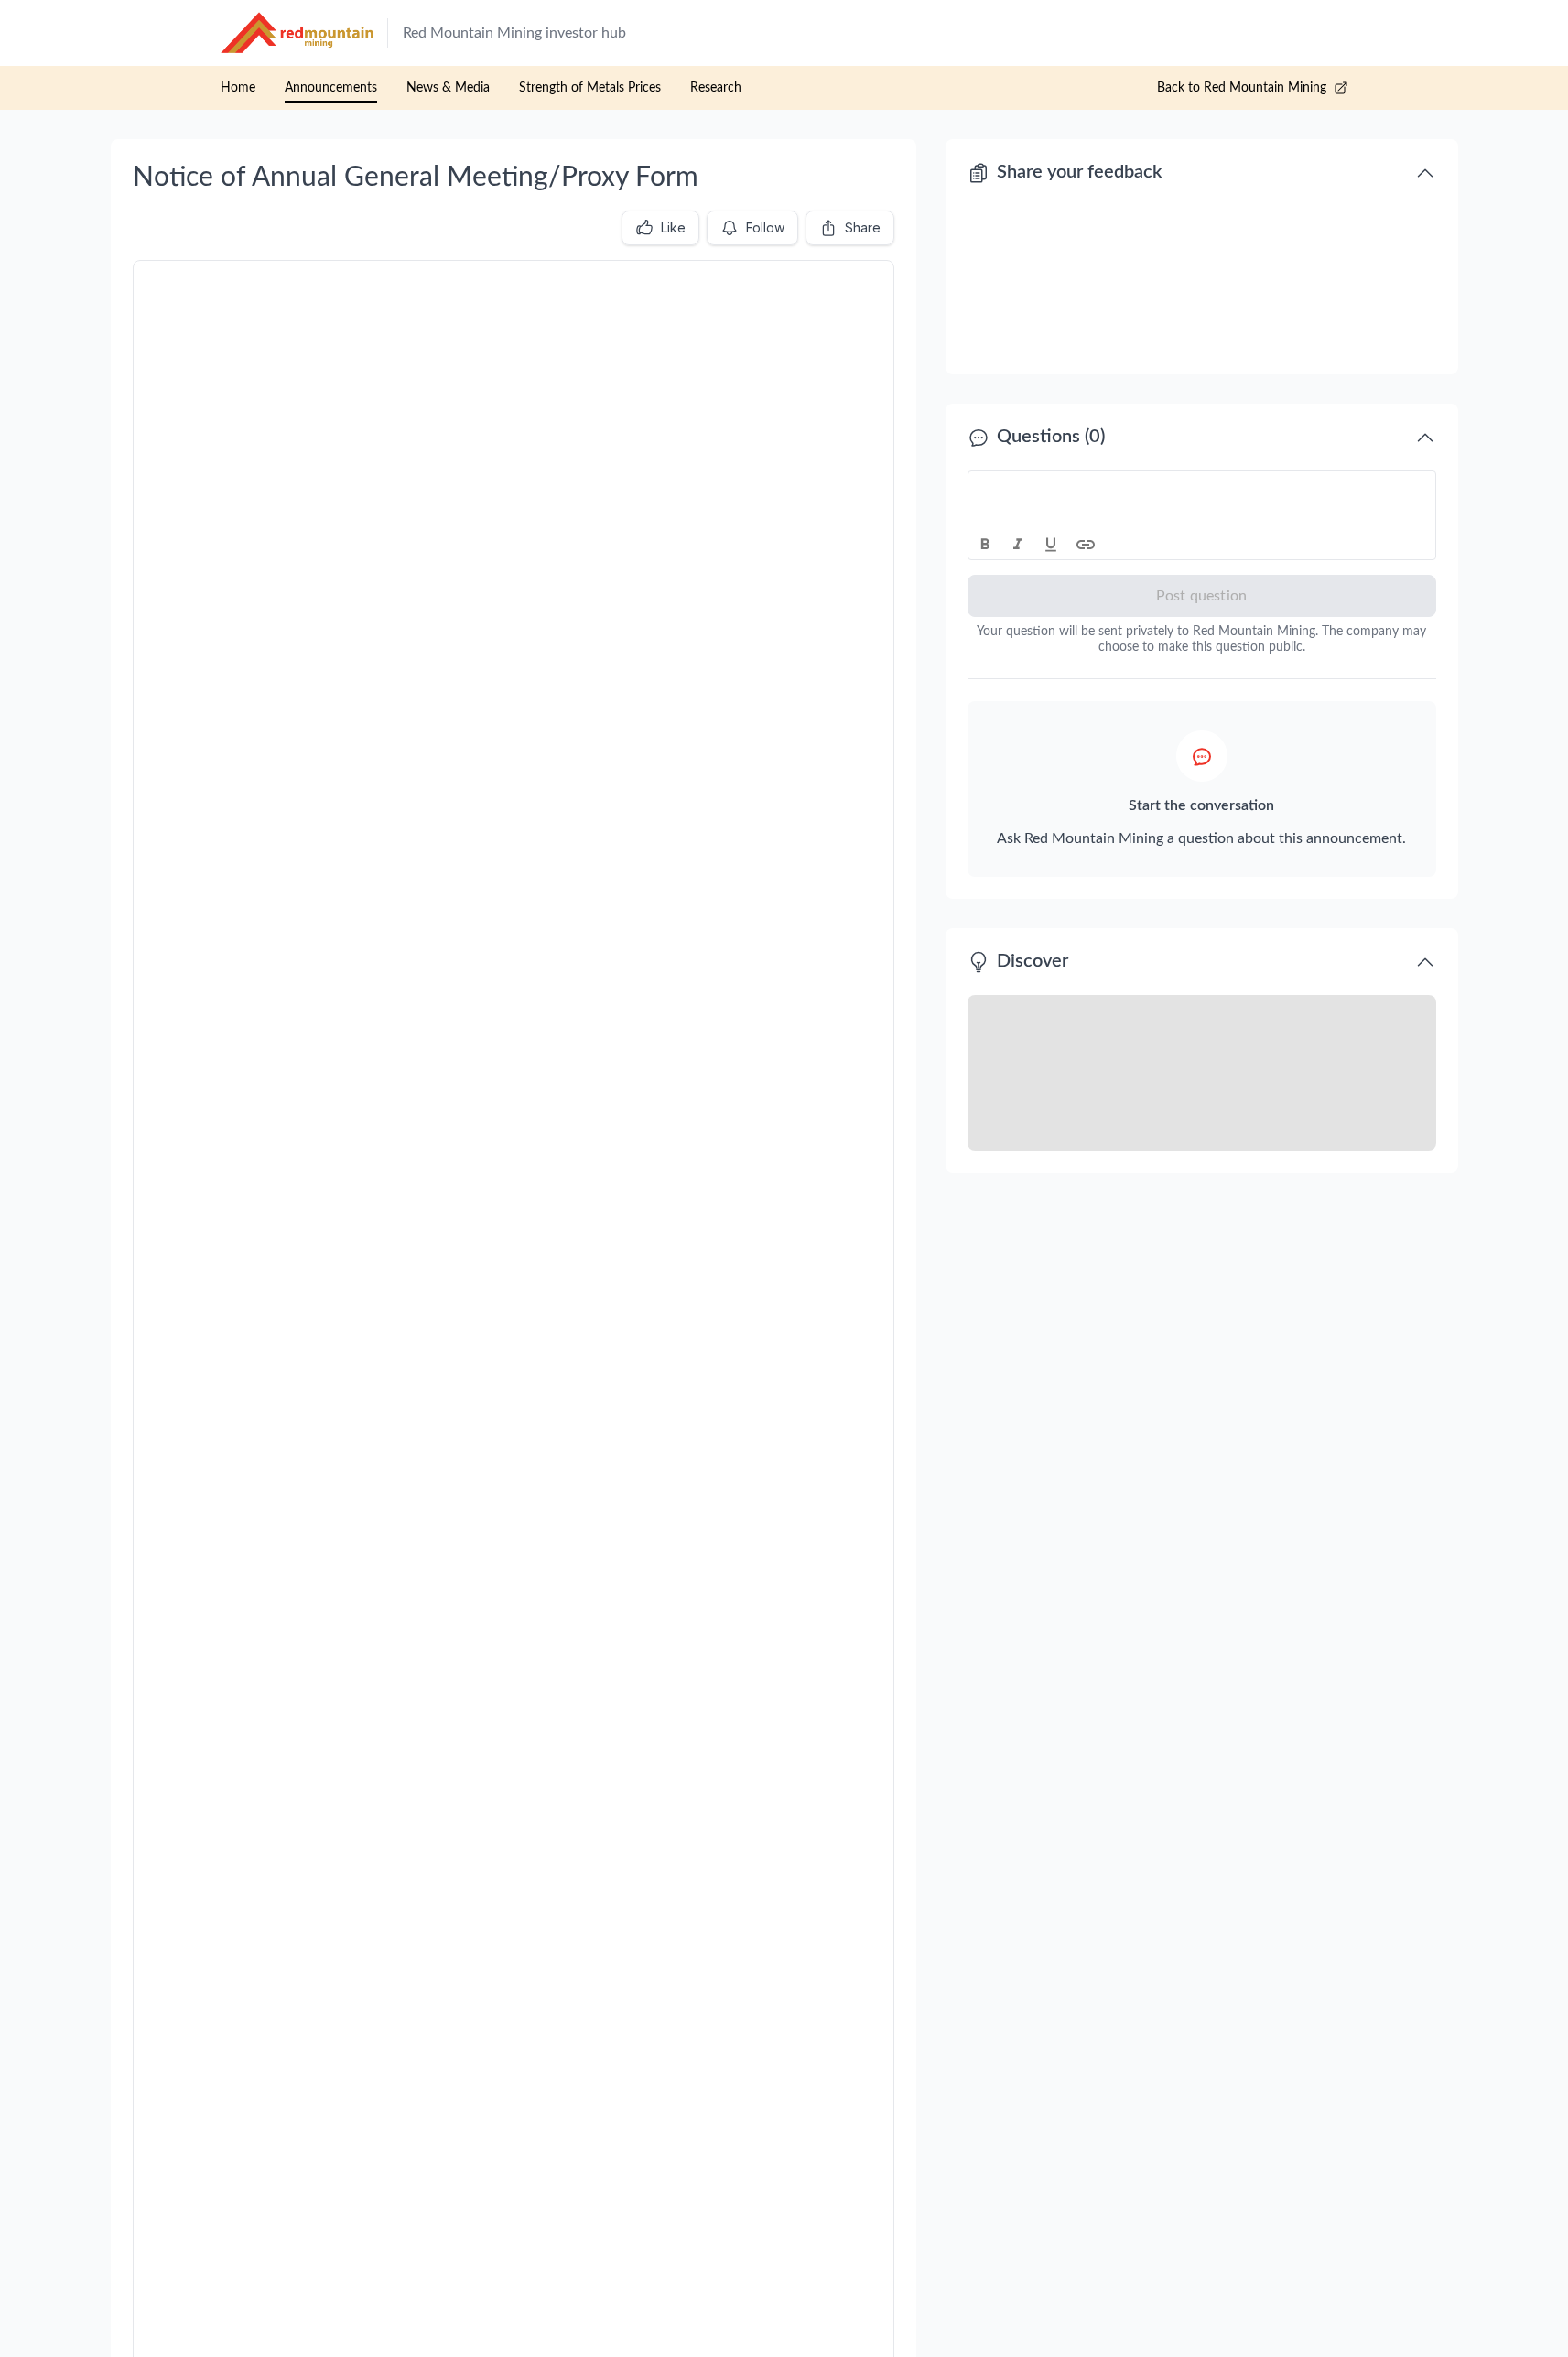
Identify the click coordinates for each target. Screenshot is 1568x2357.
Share (863, 227)
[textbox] (1202, 488)
